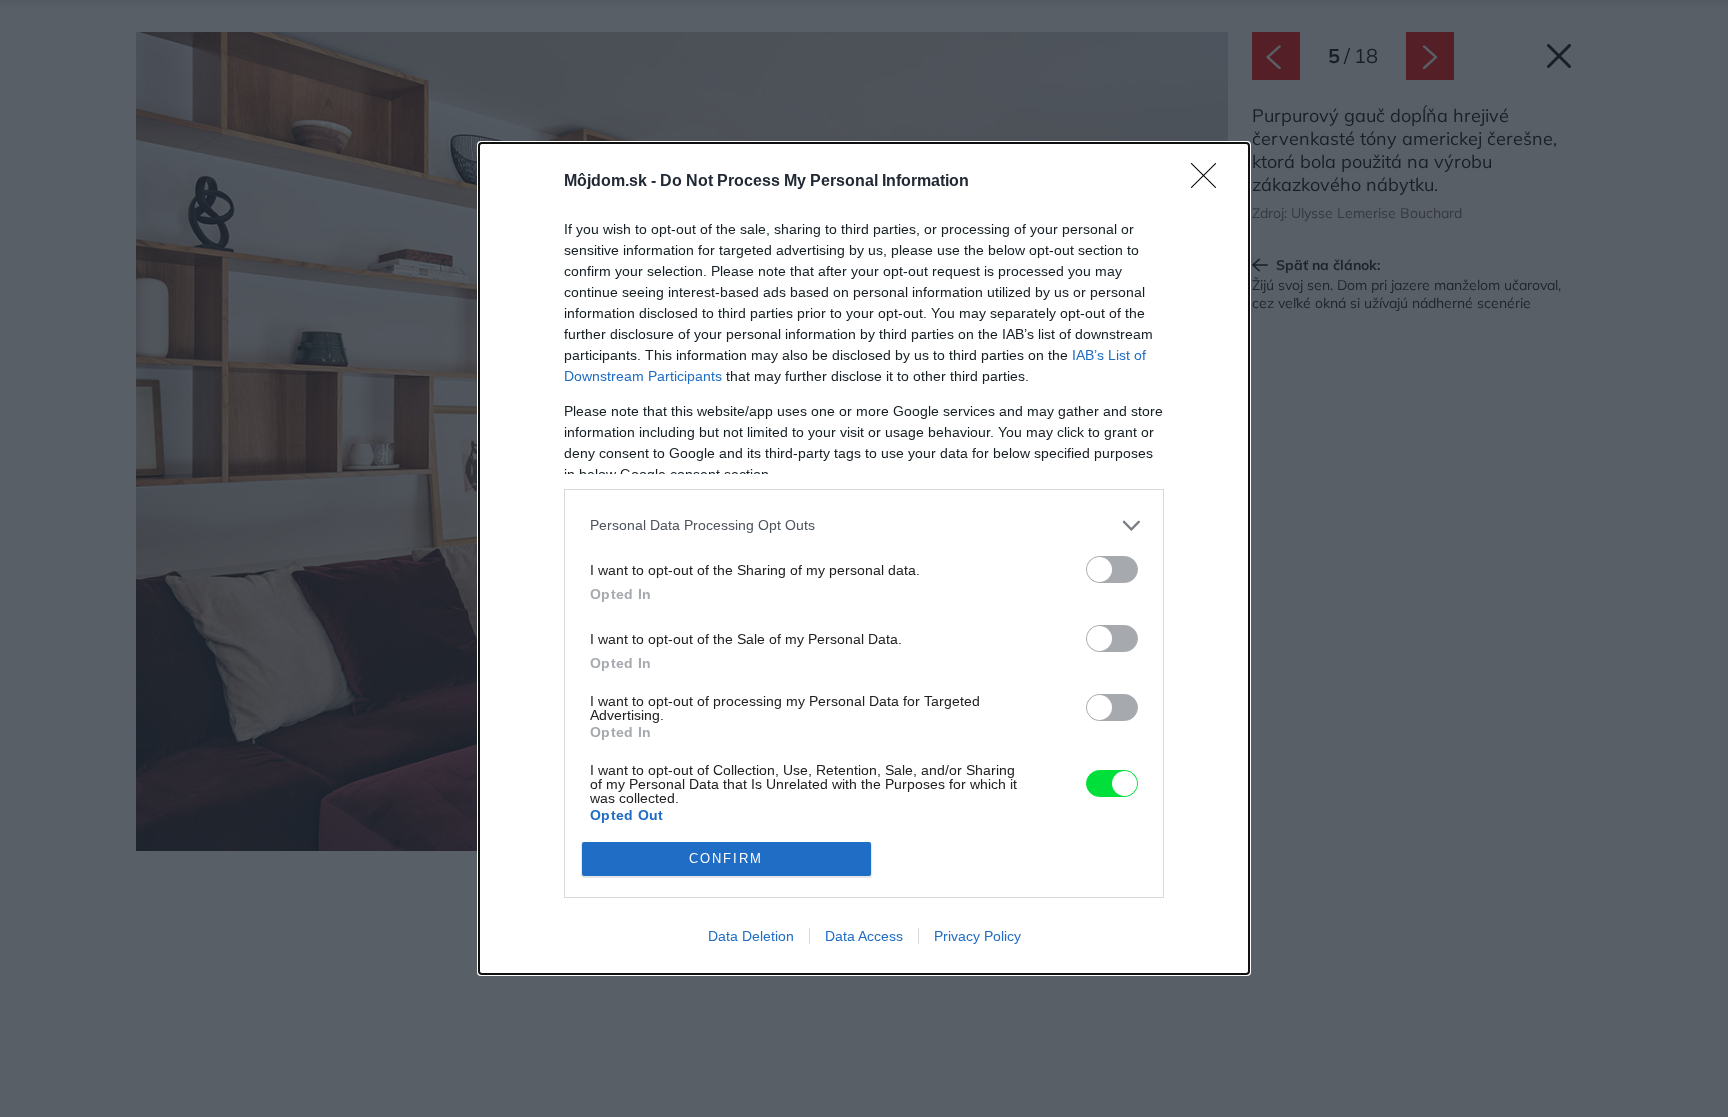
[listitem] (864, 525)
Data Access (864, 936)
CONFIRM (726, 858)
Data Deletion (751, 936)
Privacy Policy (977, 936)
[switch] (1112, 569)
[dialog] (864, 558)
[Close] (1210, 182)
